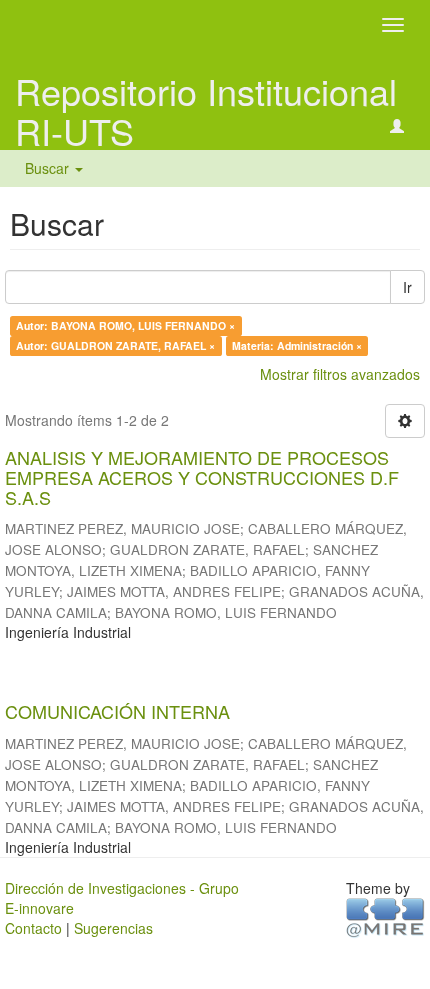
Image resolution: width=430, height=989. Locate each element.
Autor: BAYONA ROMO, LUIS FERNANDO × (125, 325)
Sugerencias (113, 928)
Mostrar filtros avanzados (340, 374)
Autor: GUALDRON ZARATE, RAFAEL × (115, 345)
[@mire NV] (385, 916)
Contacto (33, 928)
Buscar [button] (49, 168)
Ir (407, 287)
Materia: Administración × (297, 345)
